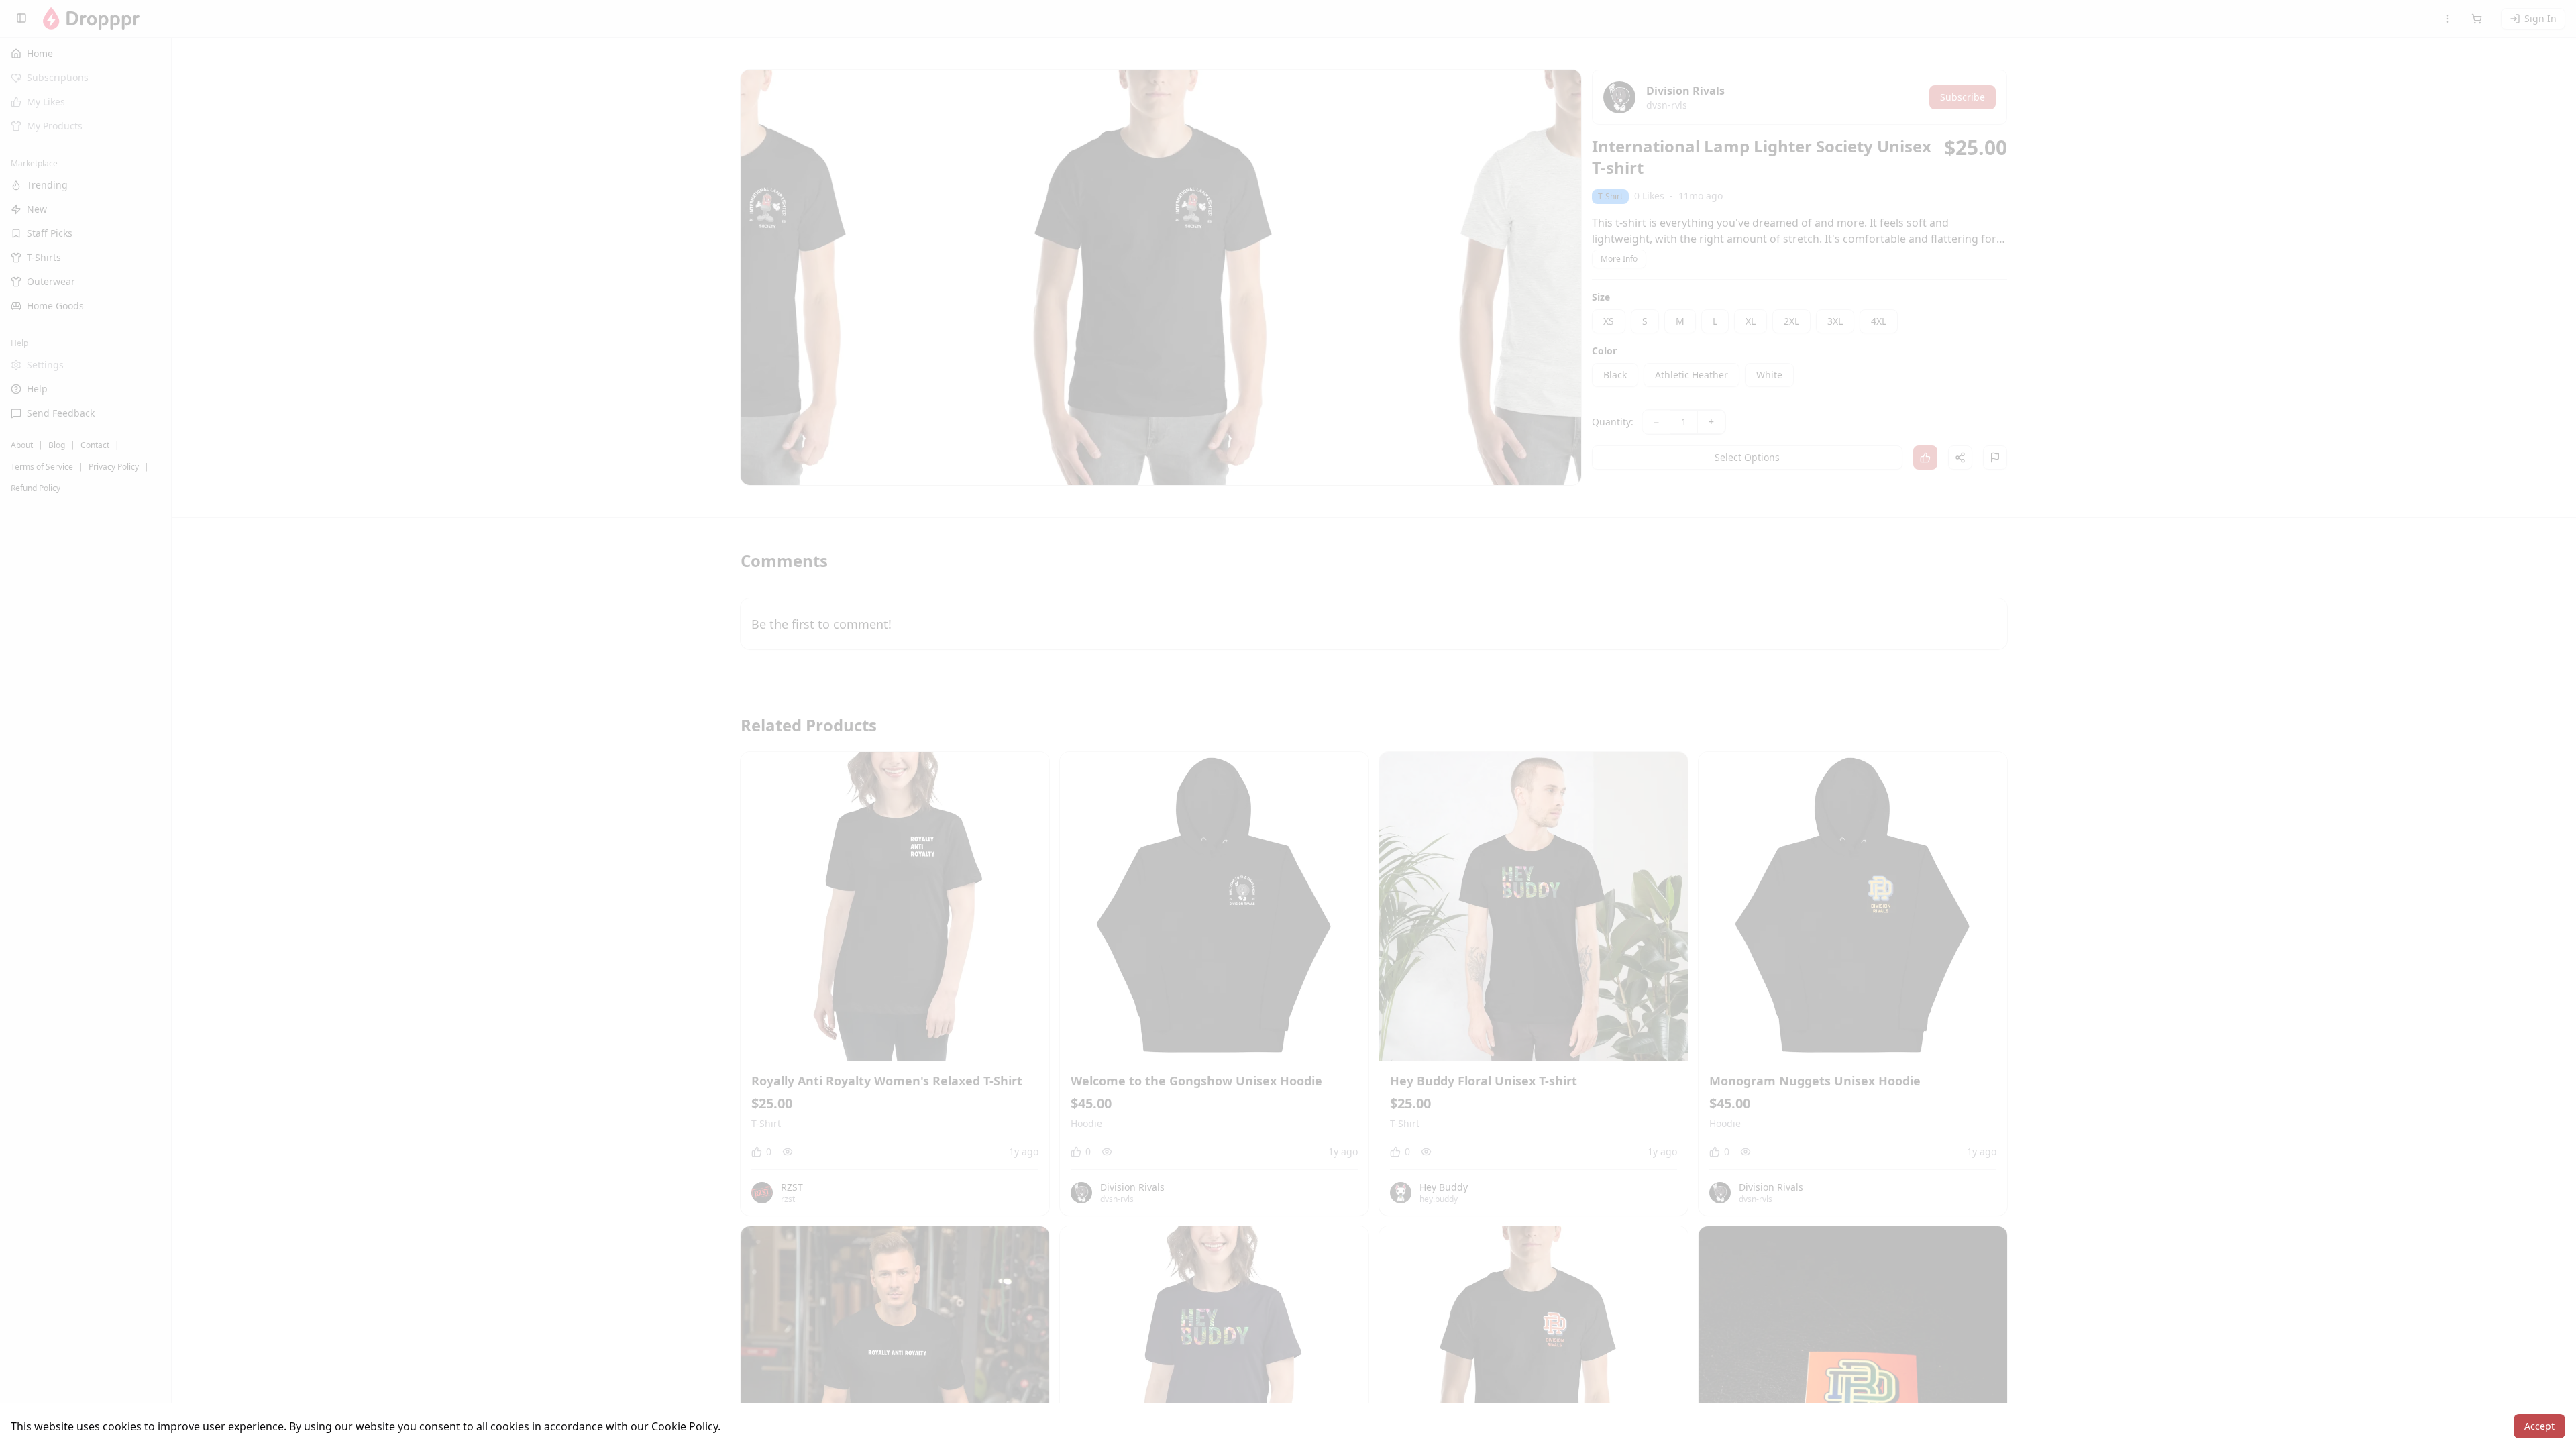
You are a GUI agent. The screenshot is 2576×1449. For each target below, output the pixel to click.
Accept (2539, 1426)
